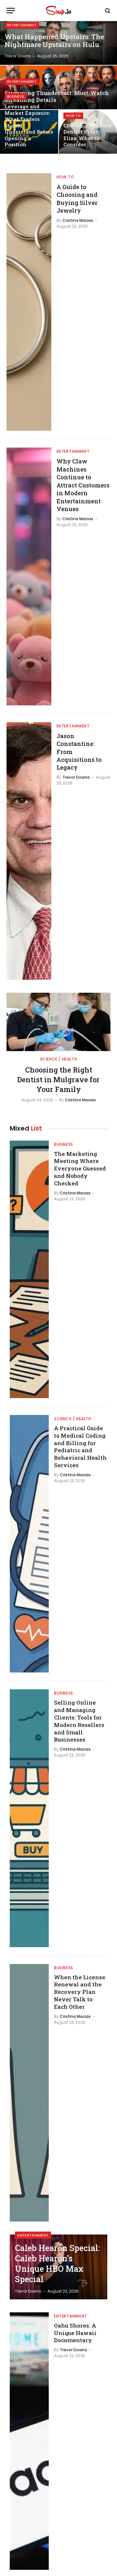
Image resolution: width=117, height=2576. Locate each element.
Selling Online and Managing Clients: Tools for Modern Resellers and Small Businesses (79, 1721)
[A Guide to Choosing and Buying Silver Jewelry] (29, 302)
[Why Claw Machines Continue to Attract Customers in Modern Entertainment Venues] (29, 576)
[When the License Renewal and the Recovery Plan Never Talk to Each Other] (29, 2093)
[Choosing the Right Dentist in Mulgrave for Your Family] (58, 1022)
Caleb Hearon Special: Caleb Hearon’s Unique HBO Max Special (57, 2264)
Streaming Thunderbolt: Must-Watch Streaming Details (57, 96)
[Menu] (11, 11)
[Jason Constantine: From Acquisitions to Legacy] (29, 851)
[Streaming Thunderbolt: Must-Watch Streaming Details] (58, 87)
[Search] (107, 11)
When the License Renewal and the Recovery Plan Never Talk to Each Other (80, 1992)
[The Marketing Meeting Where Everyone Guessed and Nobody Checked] (29, 1269)
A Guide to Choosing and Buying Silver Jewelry (77, 199)
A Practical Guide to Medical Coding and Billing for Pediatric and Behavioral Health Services (80, 1447)
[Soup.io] (58, 11)
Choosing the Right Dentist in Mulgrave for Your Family (58, 1079)
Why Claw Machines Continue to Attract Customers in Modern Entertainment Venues (83, 485)
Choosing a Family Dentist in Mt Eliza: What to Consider (87, 135)
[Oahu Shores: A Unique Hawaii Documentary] (29, 2441)
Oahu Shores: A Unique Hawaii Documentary (75, 2333)
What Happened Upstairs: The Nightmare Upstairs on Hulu (54, 41)
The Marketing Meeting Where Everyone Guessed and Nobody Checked (80, 1168)
